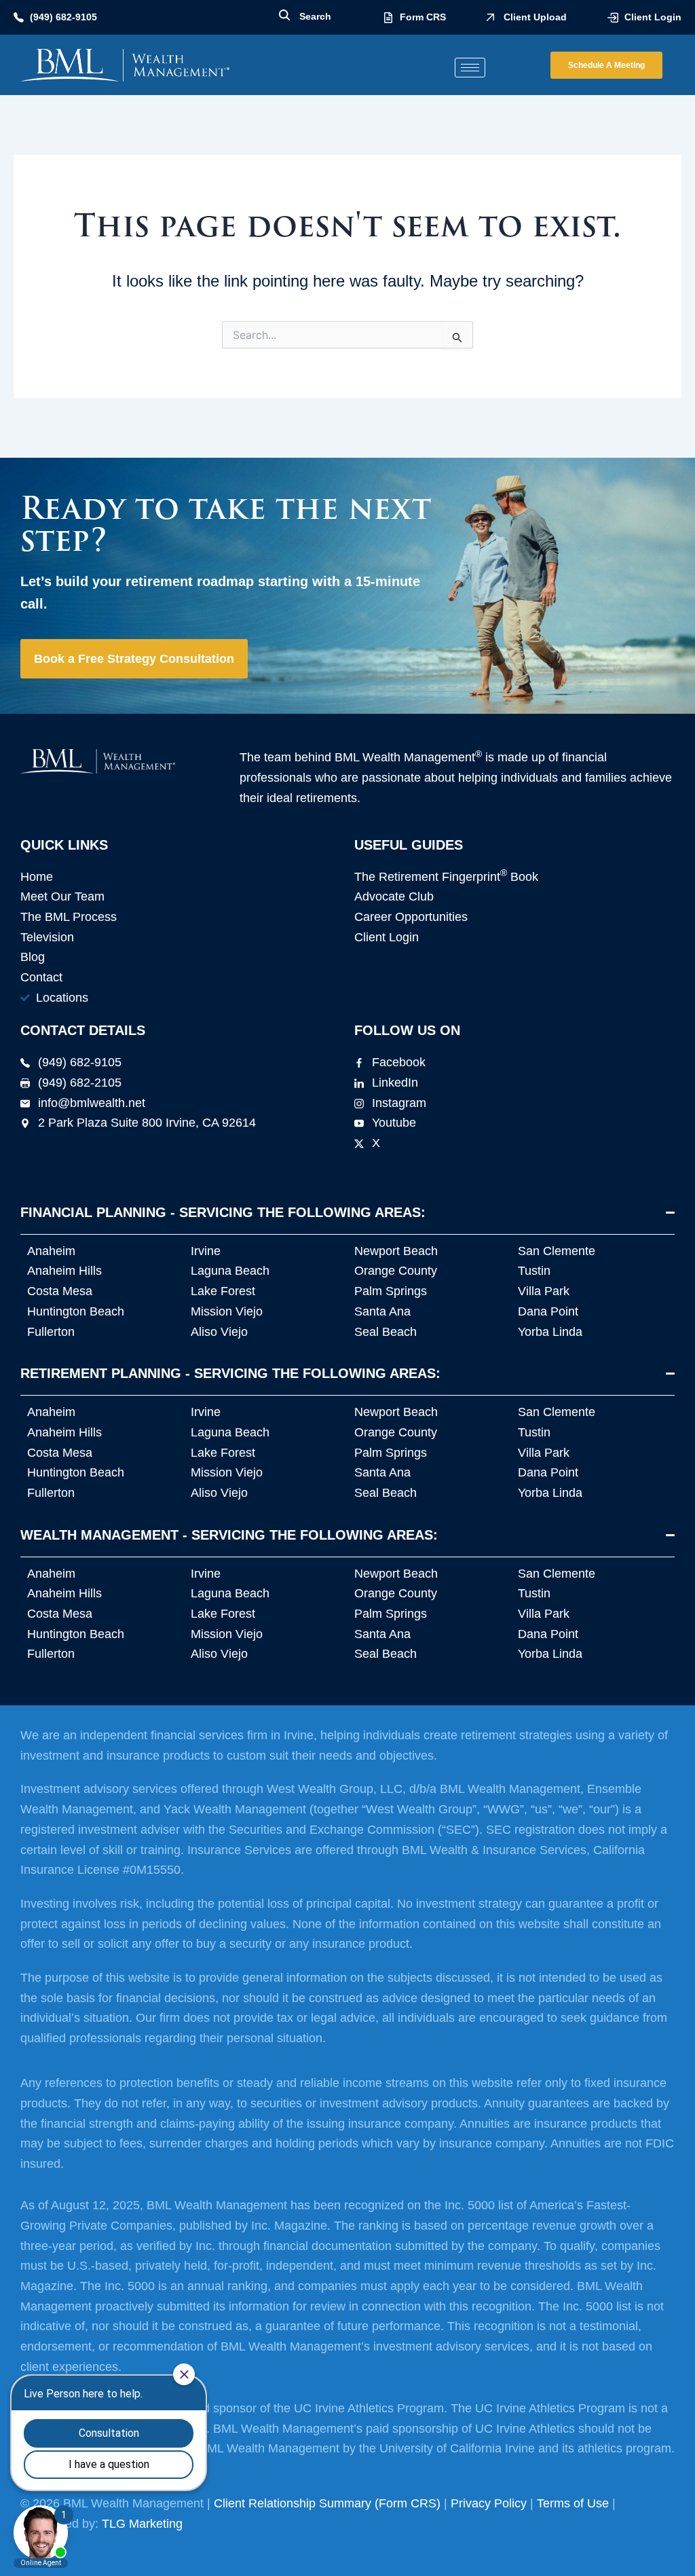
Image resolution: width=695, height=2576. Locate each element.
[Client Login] (613, 18)
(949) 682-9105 (63, 17)
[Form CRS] (388, 18)
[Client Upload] (490, 17)
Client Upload (535, 17)
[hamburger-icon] (470, 68)
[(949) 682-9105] (19, 17)
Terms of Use (573, 2503)
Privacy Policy (489, 2503)
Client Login (653, 17)
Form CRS (423, 17)
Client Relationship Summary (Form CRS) (327, 2503)
